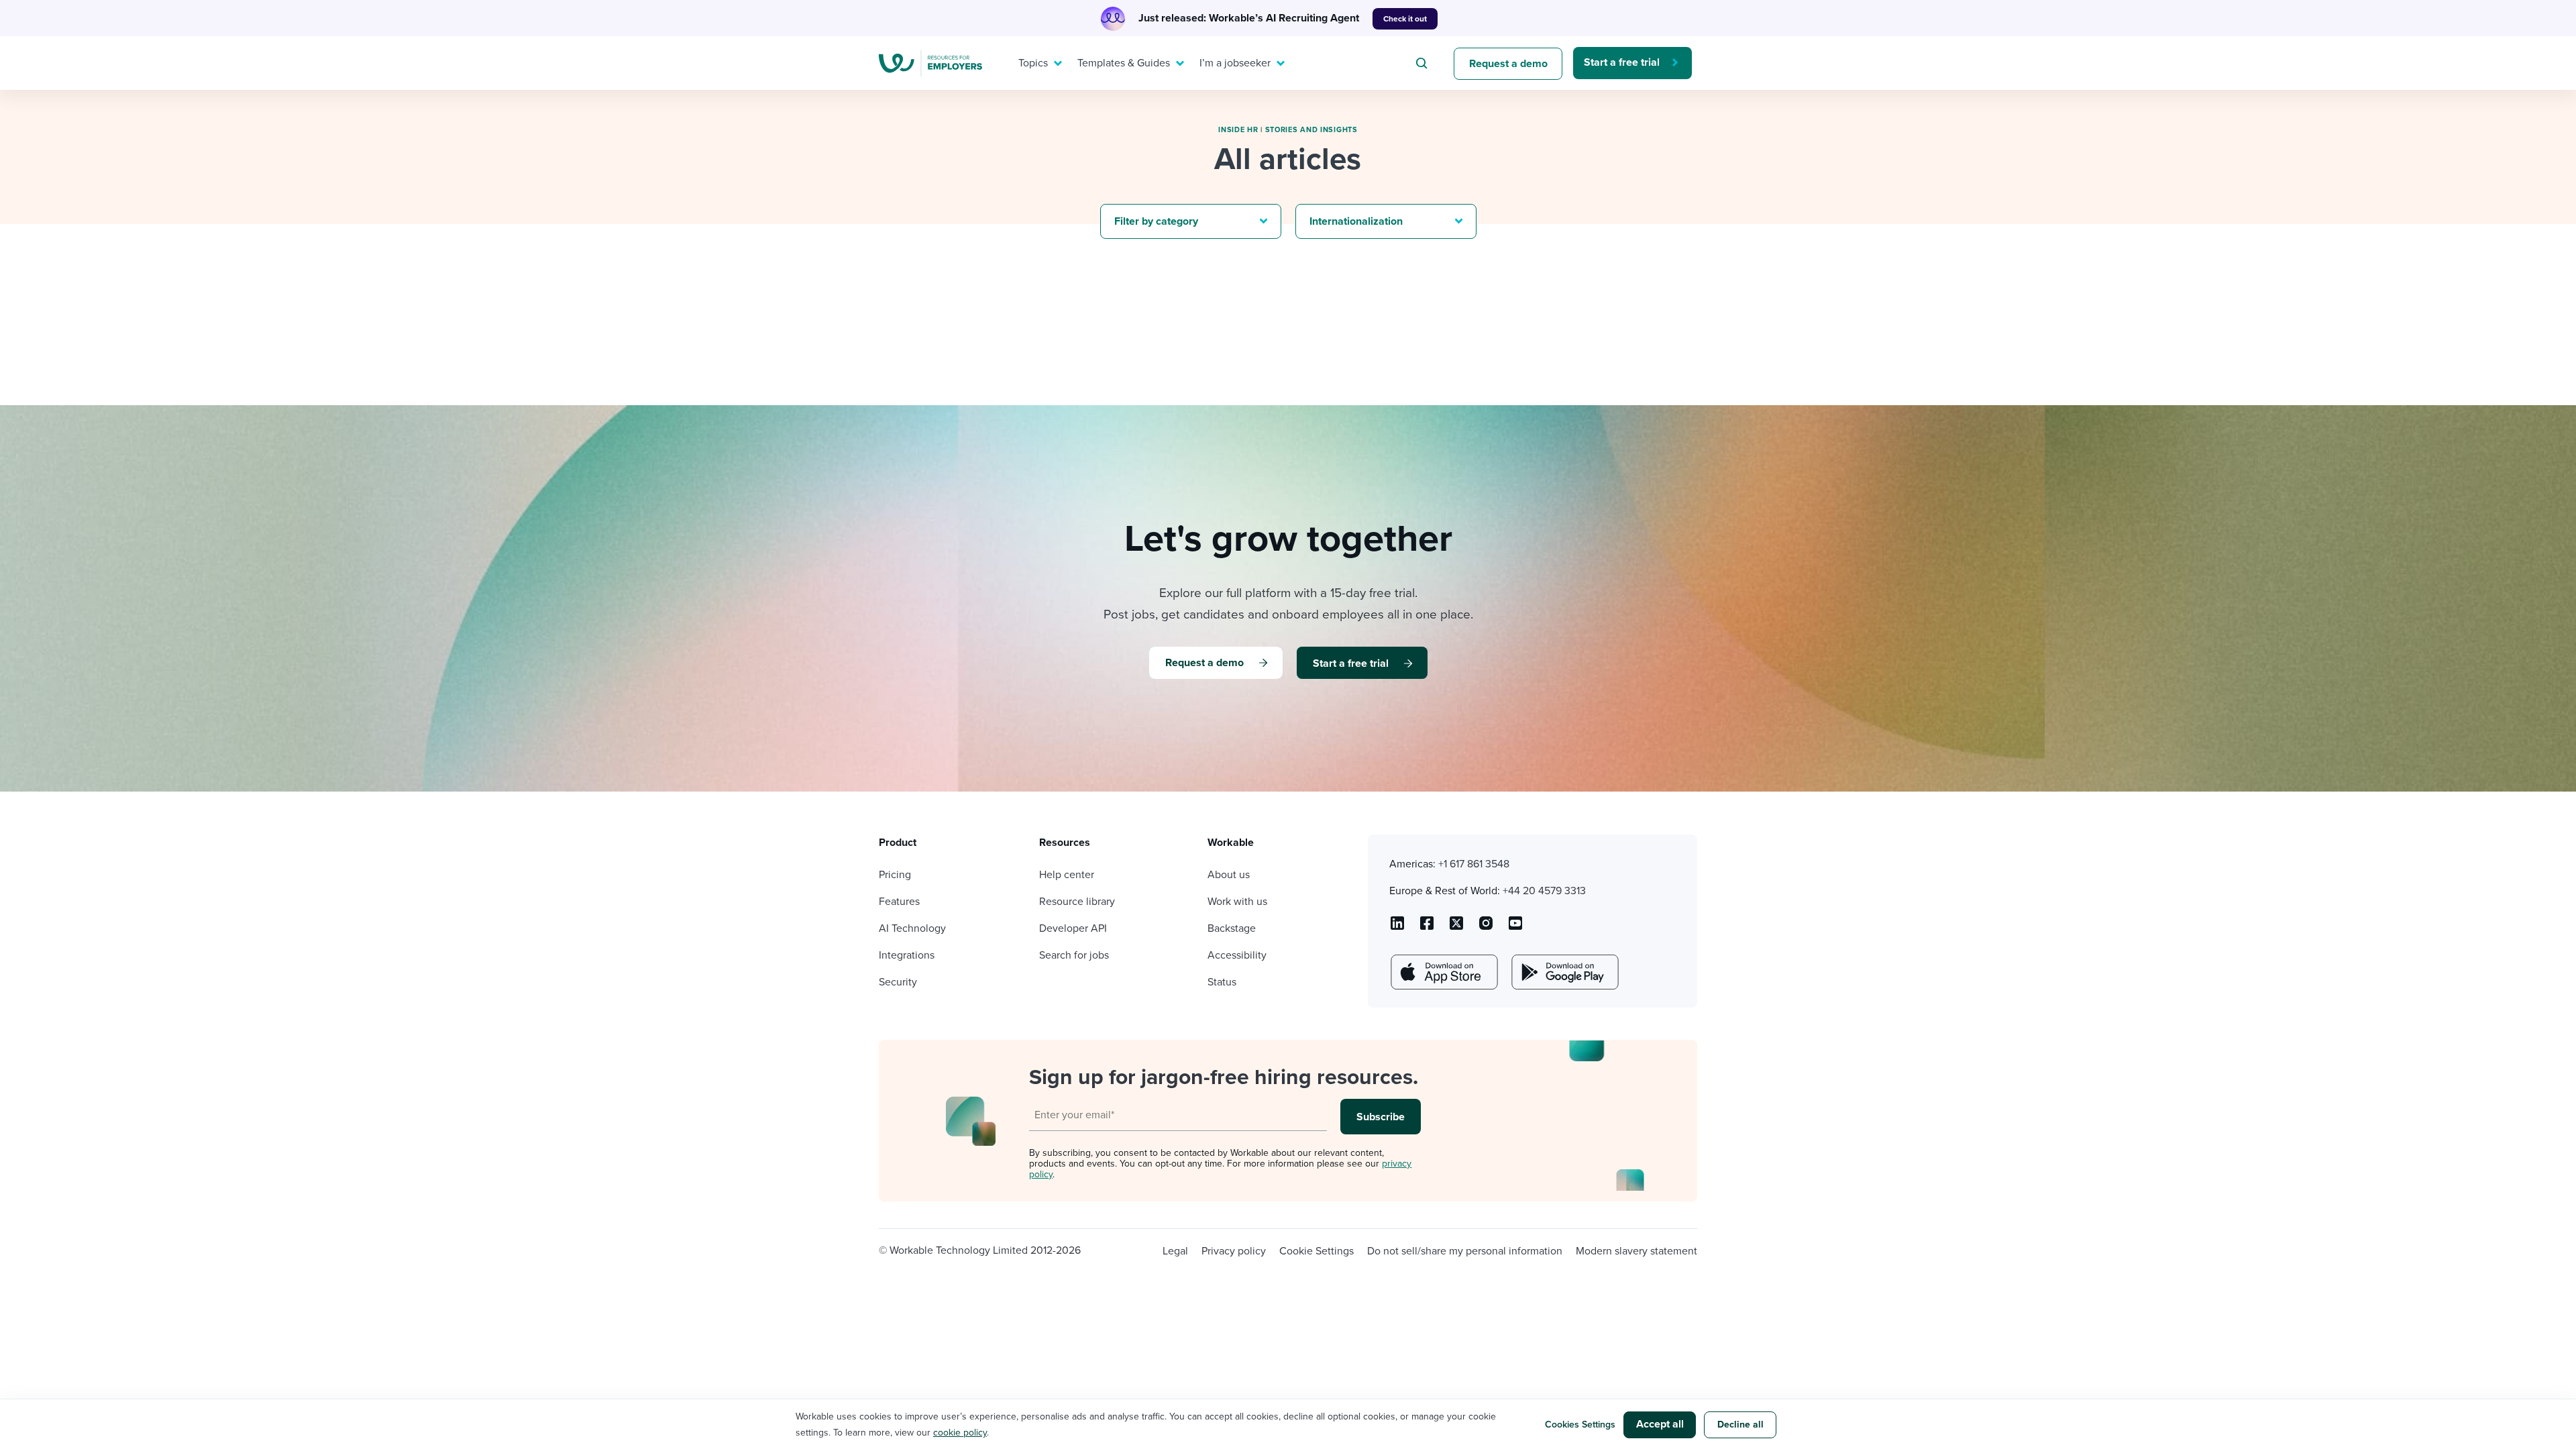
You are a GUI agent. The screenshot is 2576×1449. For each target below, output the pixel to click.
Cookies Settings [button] (1580, 1425)
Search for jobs (1074, 955)
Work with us (1237, 902)
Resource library (1077, 902)
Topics (1033, 63)
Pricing (895, 875)
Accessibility (1237, 955)
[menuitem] (1037, 63)
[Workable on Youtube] (1456, 928)
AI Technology (912, 928)
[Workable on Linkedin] (1397, 928)
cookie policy (960, 1433)
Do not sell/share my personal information (1465, 1251)
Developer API (1073, 928)
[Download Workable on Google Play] (1564, 972)
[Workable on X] (1486, 928)
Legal (1175, 1251)
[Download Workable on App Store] (1443, 972)
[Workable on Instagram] (1515, 928)
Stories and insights (1311, 130)
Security (898, 982)
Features (899, 902)
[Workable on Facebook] (1427, 928)
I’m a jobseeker (1235, 63)
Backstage (1232, 928)
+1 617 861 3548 (1474, 864)
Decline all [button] (1740, 1425)
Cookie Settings (1317, 1251)
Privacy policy (1234, 1251)
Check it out (1405, 19)
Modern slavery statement (1636, 1251)
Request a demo (1508, 64)
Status (1222, 982)
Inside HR (1238, 130)
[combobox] (1424, 63)
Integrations (907, 955)
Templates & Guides (1124, 63)
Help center (1067, 875)
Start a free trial (1622, 62)
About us (1229, 875)
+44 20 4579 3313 (1544, 891)
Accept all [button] (1660, 1424)
